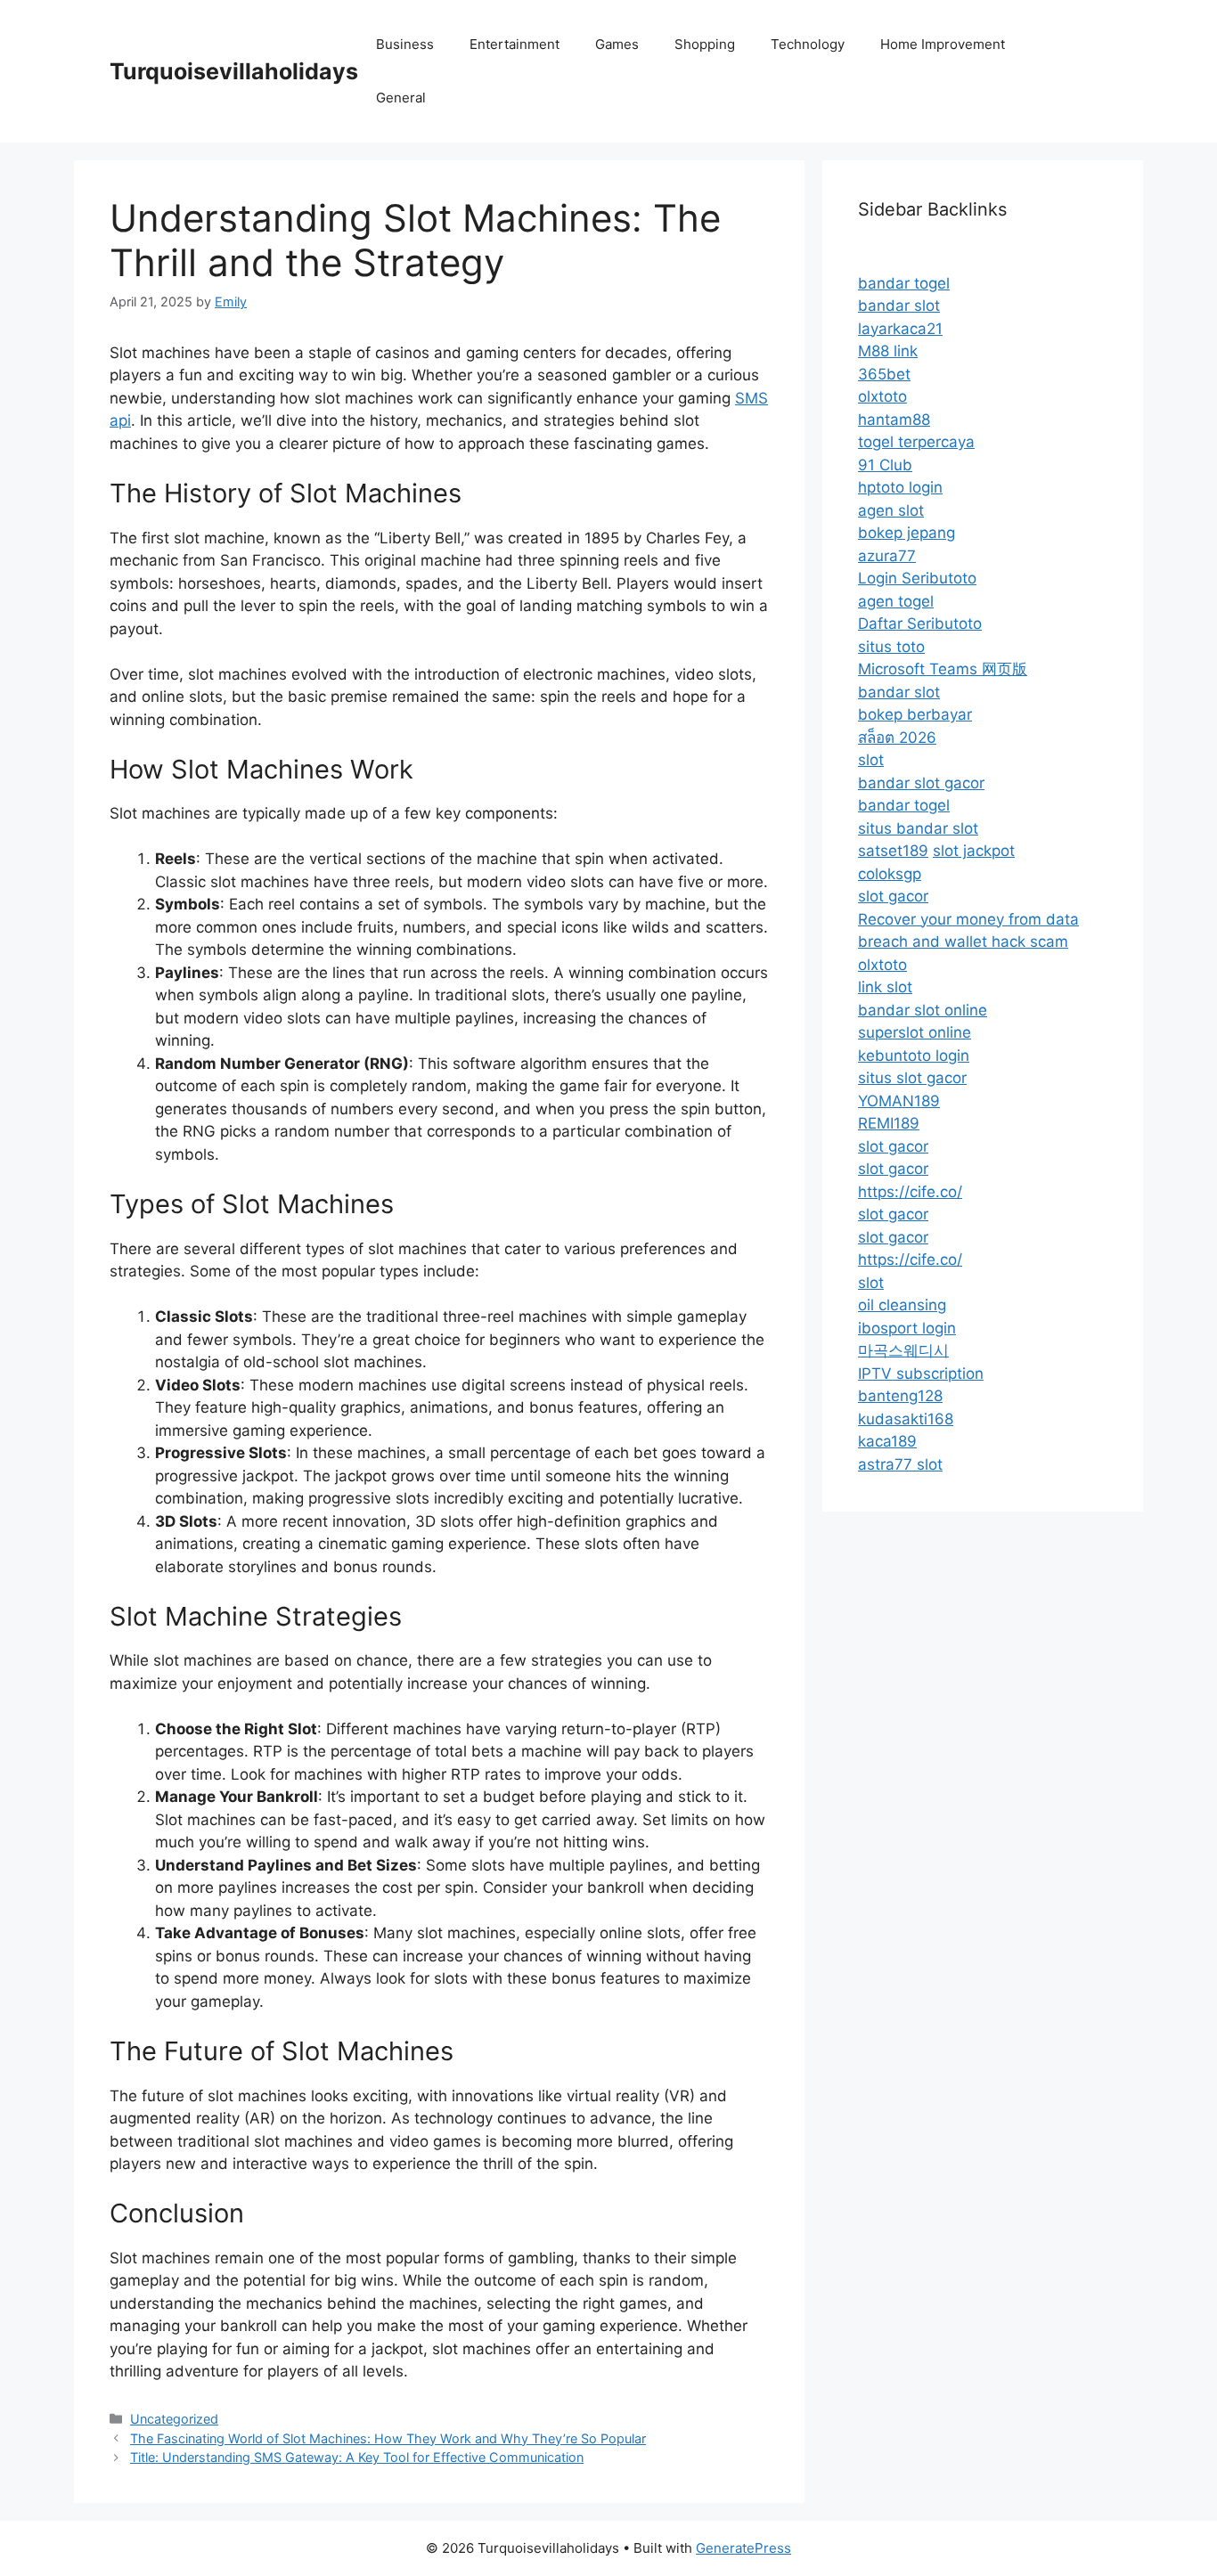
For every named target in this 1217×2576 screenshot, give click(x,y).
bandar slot (899, 306)
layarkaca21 (900, 329)
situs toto (891, 647)
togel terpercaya (916, 442)
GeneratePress (743, 2548)
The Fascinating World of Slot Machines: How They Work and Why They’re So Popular (388, 2438)
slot (871, 760)
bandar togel (904, 283)
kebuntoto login (914, 1056)
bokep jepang (907, 533)
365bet (884, 374)
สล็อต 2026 (897, 738)
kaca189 (887, 1441)
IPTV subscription (921, 1374)
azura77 (887, 556)
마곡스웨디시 (903, 1350)
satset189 (893, 851)
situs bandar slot (918, 828)
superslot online (915, 1032)
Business (405, 44)
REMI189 (889, 1123)
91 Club (885, 465)
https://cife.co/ (910, 1192)
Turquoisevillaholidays (234, 71)
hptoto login (900, 487)
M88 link (888, 351)
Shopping (705, 44)
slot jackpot (974, 851)
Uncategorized (174, 2419)
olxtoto (882, 396)
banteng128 (900, 1396)
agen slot (891, 510)
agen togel (896, 601)
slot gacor (893, 896)
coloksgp (890, 874)
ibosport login (907, 1328)
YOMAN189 (899, 1101)
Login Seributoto (917, 578)
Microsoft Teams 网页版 (943, 669)
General (401, 98)
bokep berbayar (915, 714)
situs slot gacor (912, 1078)
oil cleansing (902, 1305)
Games (617, 44)
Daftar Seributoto (920, 624)
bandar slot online (923, 1010)
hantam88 (894, 420)
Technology (808, 44)
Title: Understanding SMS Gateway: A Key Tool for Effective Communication (357, 2457)
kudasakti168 (906, 1419)
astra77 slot (900, 1464)
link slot (885, 987)
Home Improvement (943, 44)
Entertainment (515, 44)
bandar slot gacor (921, 783)
